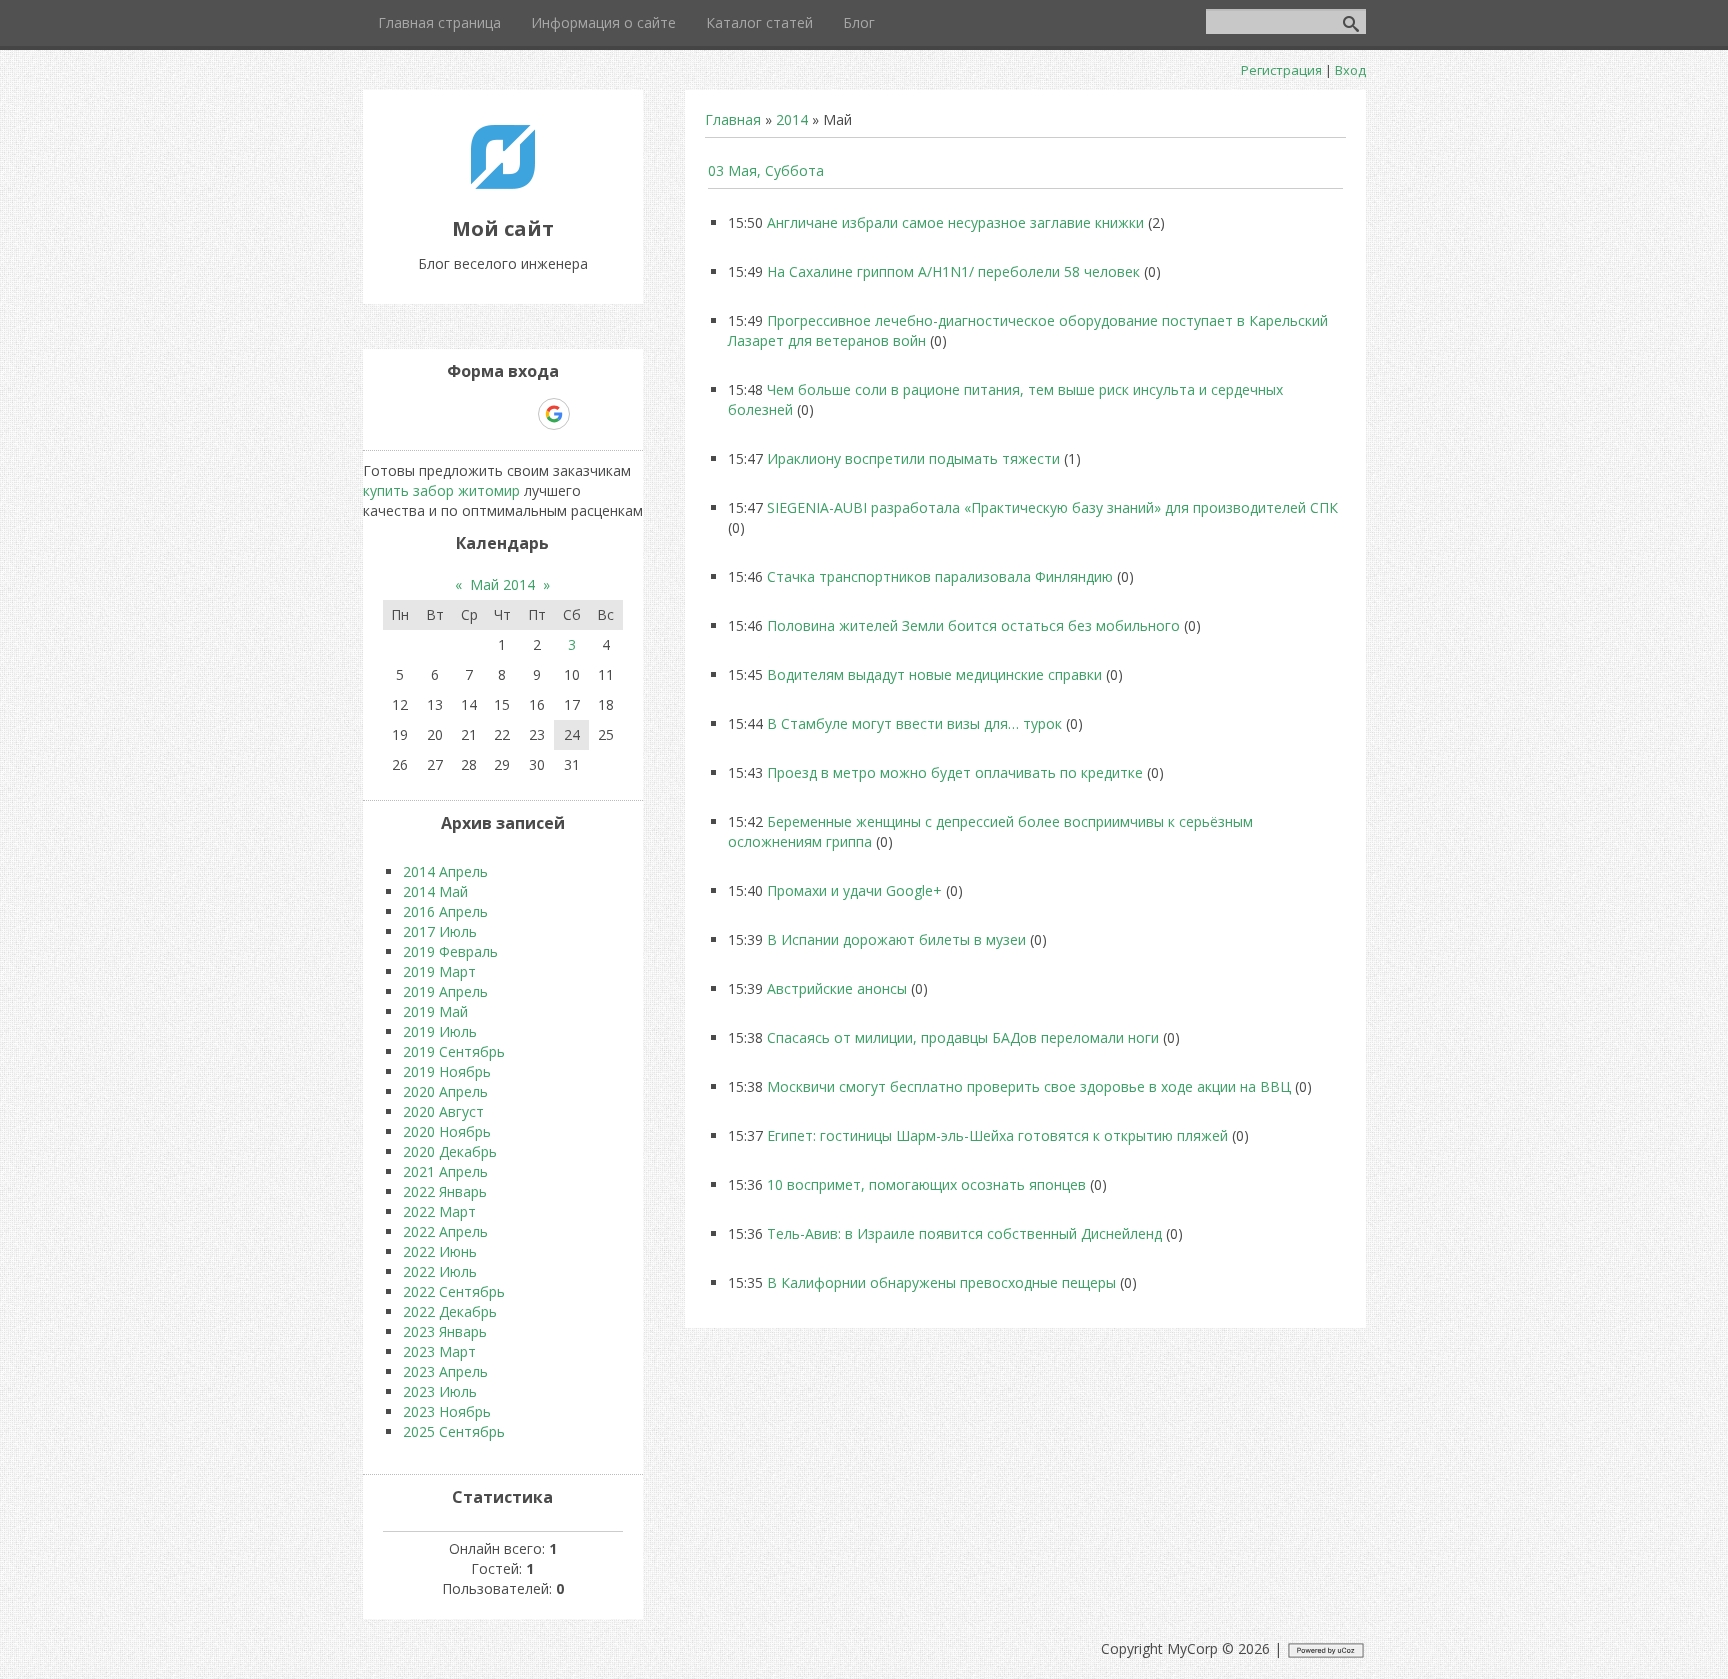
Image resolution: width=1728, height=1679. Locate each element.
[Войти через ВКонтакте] (451, 414)
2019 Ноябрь (447, 1071)
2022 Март (439, 1211)
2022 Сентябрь (454, 1291)
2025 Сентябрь (454, 1431)
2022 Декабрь (450, 1311)
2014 (792, 119)
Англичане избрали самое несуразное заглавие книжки (955, 222)
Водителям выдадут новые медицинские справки (934, 674)
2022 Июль (440, 1271)
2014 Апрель (445, 871)
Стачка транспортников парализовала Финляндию (940, 576)
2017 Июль (440, 931)
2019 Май (435, 1011)
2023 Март (439, 1351)
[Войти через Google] (554, 414)
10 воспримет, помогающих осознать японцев (926, 1184)
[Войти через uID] (417, 414)
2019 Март (439, 971)
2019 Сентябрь (454, 1051)
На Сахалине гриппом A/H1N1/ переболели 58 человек (953, 271)
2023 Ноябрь (447, 1411)
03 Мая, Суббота (766, 170)
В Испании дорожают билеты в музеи (896, 939)
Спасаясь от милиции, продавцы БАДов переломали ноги (963, 1037)
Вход (1350, 70)
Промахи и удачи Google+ (854, 890)
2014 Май (435, 891)
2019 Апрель (445, 991)
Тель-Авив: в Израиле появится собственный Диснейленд (964, 1233)
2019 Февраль (450, 951)
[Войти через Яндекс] (519, 414)
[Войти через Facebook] (485, 414)
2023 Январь (445, 1331)
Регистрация (1281, 70)
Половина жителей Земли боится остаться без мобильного (973, 625)
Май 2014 (502, 584)
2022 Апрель (445, 1231)
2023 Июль (440, 1391)
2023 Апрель (445, 1371)
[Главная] (503, 183)
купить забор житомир (441, 490)
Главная (733, 119)
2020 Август (443, 1111)
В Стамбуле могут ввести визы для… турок (914, 723)
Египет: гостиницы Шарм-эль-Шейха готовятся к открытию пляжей (997, 1135)
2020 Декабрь (450, 1151)
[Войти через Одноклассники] (589, 414)
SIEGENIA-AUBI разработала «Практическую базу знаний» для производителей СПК (1052, 507)
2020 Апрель (445, 1091)
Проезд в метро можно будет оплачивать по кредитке (955, 772)
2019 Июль (440, 1031)
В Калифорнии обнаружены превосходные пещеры (941, 1282)
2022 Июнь (440, 1251)
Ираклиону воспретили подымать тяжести (913, 458)
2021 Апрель (445, 1171)
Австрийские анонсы (837, 988)
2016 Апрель (445, 911)
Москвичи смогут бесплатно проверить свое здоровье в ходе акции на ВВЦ (1029, 1086)
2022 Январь (445, 1191)
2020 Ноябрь (447, 1131)
